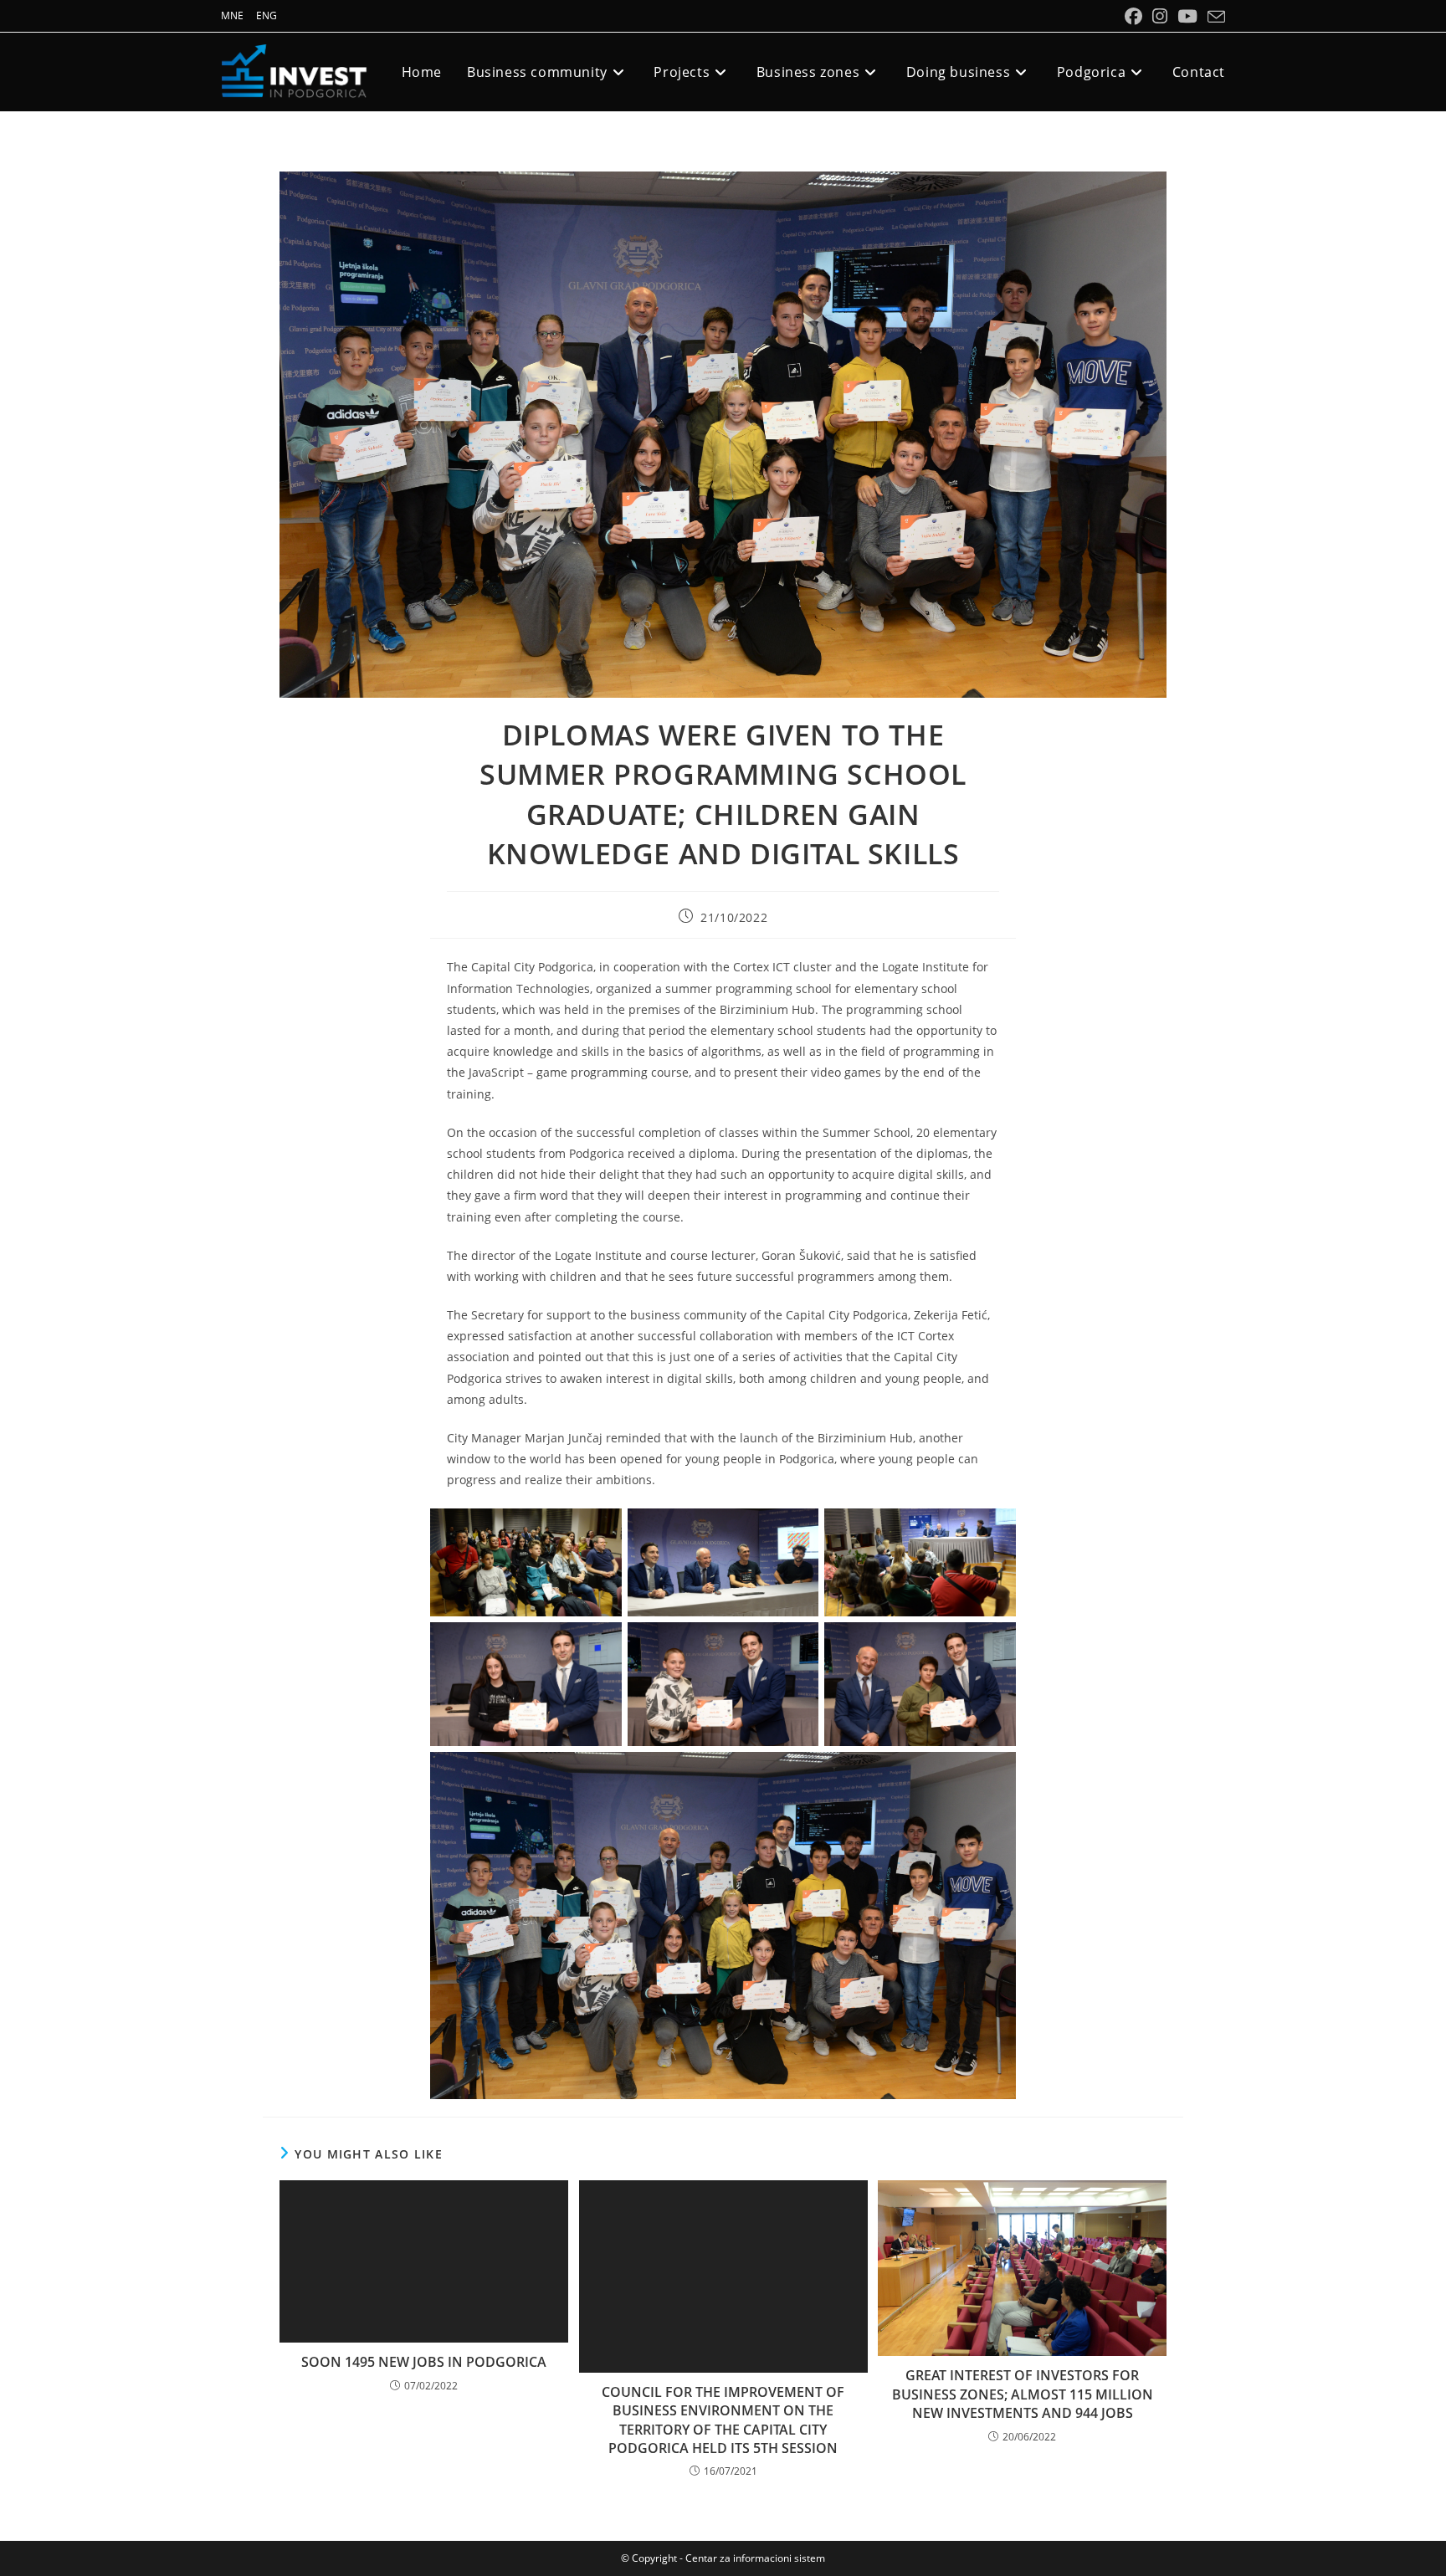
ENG (267, 15)
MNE (232, 15)
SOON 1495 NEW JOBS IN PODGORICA (424, 2362)
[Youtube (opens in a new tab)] (1187, 16)
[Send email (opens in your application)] (1214, 17)
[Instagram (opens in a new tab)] (1160, 16)
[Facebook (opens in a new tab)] (1133, 16)
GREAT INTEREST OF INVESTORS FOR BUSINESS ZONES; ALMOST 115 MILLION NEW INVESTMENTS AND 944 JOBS (1023, 2394)
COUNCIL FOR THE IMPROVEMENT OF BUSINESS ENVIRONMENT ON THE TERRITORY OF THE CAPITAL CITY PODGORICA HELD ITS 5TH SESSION (723, 2420)
